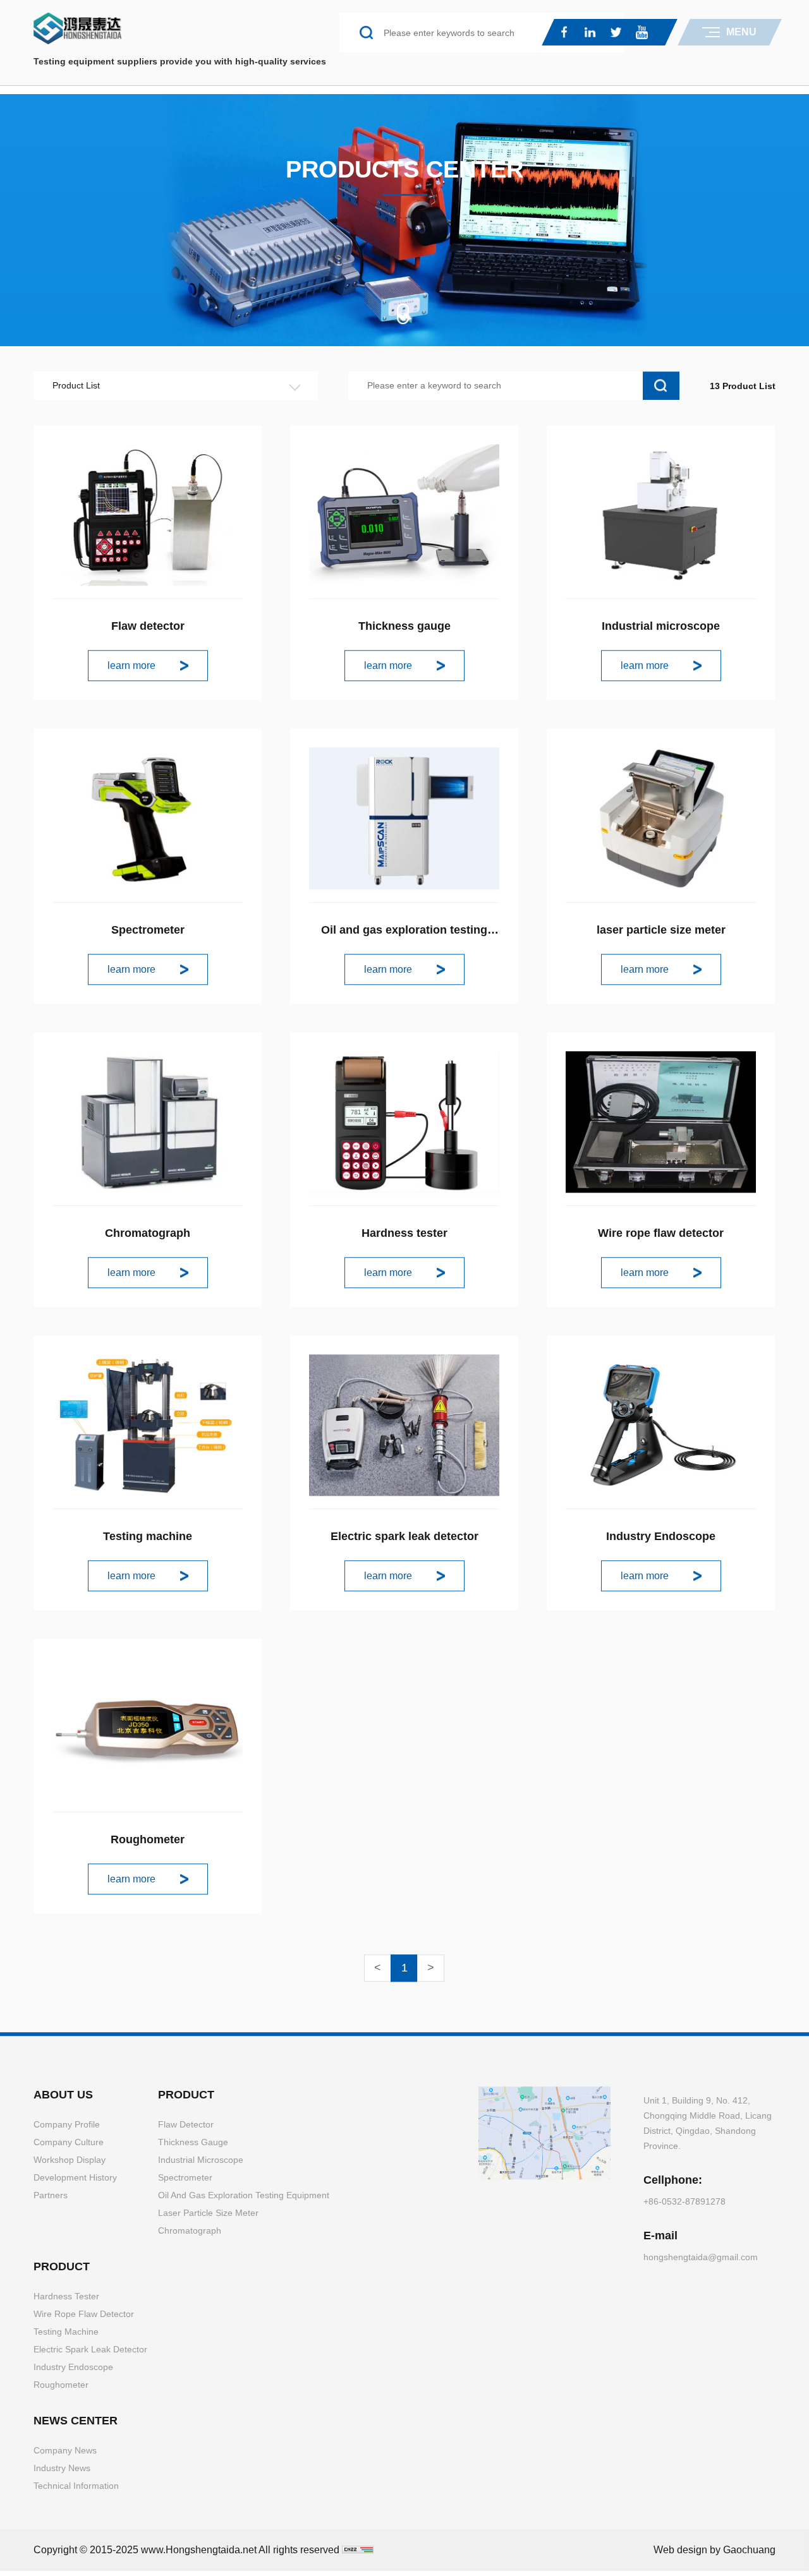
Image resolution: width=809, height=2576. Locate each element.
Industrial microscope (661, 630)
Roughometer (148, 1843)
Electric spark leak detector (404, 1540)
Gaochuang (749, 2554)
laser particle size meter (661, 933)
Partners (51, 2199)
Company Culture (69, 2146)
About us (63, 2098)
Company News (65, 2454)
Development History (75, 2181)
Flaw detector (148, 630)
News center (76, 2424)
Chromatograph (148, 1237)
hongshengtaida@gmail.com (701, 2261)
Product (186, 2098)
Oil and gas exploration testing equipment (244, 2199)
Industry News (62, 2472)
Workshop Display (70, 2164)
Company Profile (67, 2128)
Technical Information (76, 2489)
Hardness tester (404, 1237)
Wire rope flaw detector (661, 1237)
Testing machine (148, 1540)
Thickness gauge (404, 630)
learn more (131, 669)
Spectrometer (148, 933)
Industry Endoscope (661, 1540)
